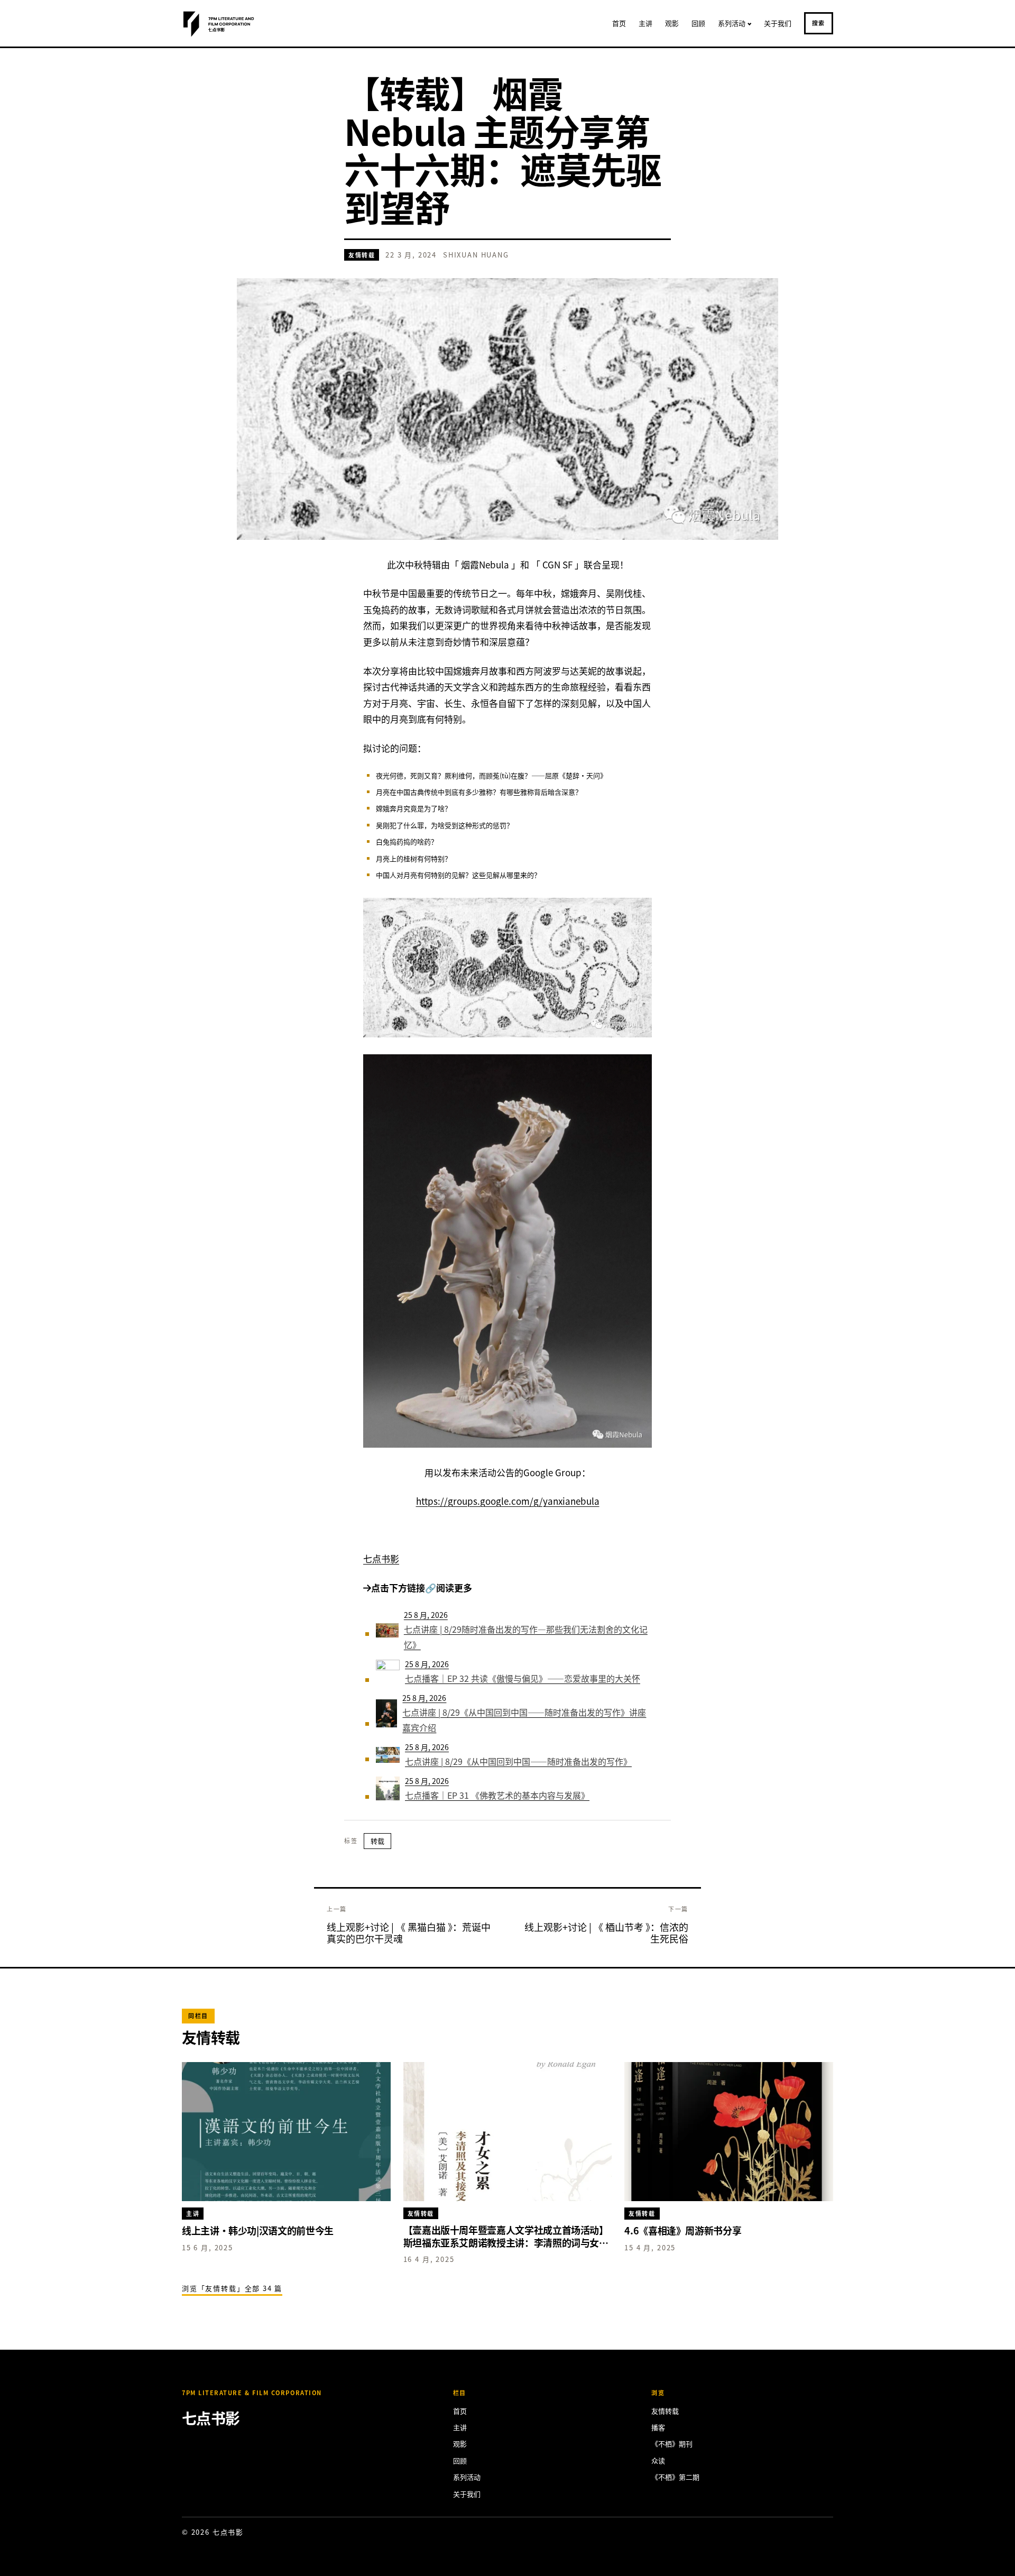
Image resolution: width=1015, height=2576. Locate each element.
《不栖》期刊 (672, 2444)
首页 (619, 23)
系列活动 (732, 23)
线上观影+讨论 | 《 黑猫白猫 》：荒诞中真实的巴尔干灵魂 (409, 1933)
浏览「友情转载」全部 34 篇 (232, 2288)
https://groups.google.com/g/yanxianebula (508, 1501)
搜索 (819, 23)
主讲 (645, 23)
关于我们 (778, 23)
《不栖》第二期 (675, 2477)
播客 (658, 2427)
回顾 (698, 23)
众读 (658, 2460)
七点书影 (381, 1558)
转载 (377, 1841)
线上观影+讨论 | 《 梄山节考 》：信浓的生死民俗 (606, 1933)
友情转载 (362, 255)
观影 (672, 23)
